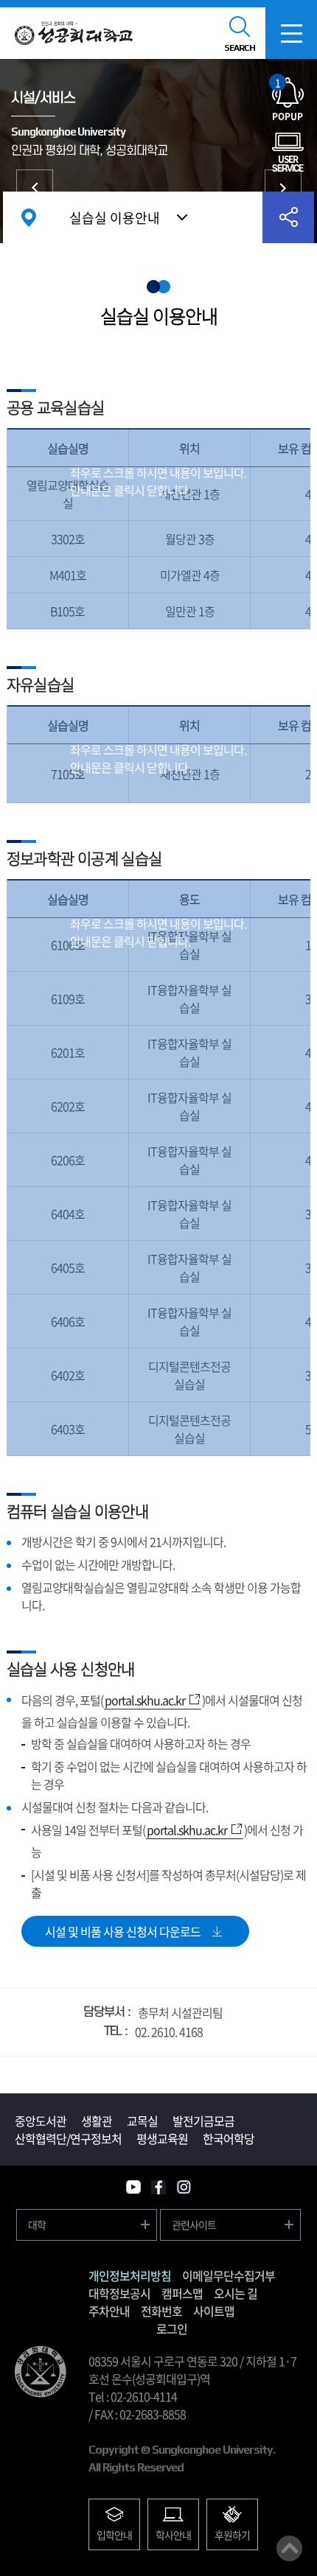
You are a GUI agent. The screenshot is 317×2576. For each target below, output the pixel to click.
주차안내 (109, 2311)
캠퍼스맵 (182, 2293)
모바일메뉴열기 (291, 33)
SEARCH (240, 48)
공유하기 (288, 217)
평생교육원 (162, 2138)
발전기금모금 (203, 2121)
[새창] (133, 2187)
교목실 (142, 2121)
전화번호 (161, 2311)
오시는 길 (236, 2293)
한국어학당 (229, 2138)
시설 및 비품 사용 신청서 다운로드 (123, 1931)
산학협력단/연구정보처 (68, 2138)
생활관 (97, 2121)
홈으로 (29, 217)
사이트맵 (214, 2311)
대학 (37, 2225)
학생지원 (35, 188)
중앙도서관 (283, 188)
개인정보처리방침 (130, 2275)
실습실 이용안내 (115, 218)
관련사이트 (194, 2225)
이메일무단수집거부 (229, 2275)
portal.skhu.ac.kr (145, 1700)
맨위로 (289, 2548)
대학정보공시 (119, 2293)
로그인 (172, 2328)
